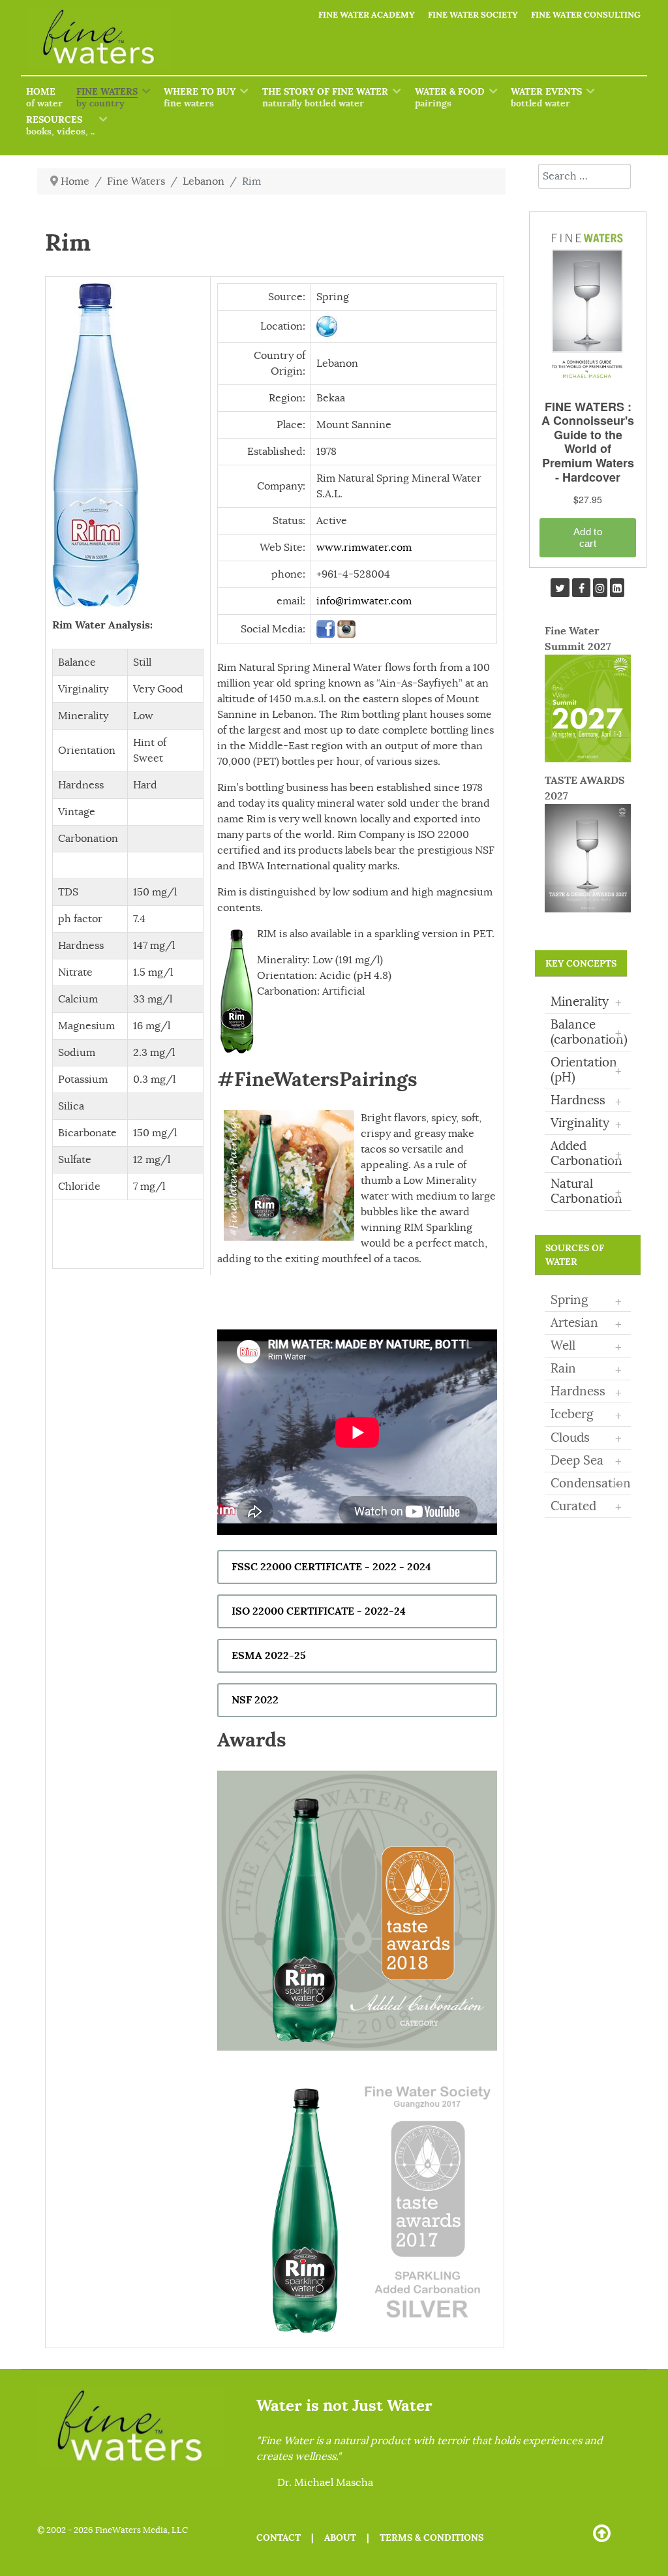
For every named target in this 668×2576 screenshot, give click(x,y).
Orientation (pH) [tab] (586, 1070)
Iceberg (572, 1414)
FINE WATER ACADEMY (367, 15)
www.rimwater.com (364, 548)
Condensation (591, 1483)
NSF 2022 (255, 1700)
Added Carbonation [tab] (586, 1154)
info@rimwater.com (364, 601)
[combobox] (584, 176)
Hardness (578, 1391)
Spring (569, 1300)
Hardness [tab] (586, 1101)
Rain (563, 1369)
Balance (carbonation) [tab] (589, 1032)
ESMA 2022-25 (269, 1655)
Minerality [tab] (586, 1002)
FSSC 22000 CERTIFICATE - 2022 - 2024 (331, 1567)
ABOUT (340, 2537)
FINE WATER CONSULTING (586, 15)
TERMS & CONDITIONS (432, 2537)
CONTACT (279, 2537)
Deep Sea (577, 1461)
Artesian (574, 1323)
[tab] (588, 1301)
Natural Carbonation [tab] (586, 1191)
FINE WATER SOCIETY (473, 15)
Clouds (570, 1438)
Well (563, 1346)
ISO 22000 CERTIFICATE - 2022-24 (319, 1611)
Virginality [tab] (586, 1124)
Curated (573, 1506)
